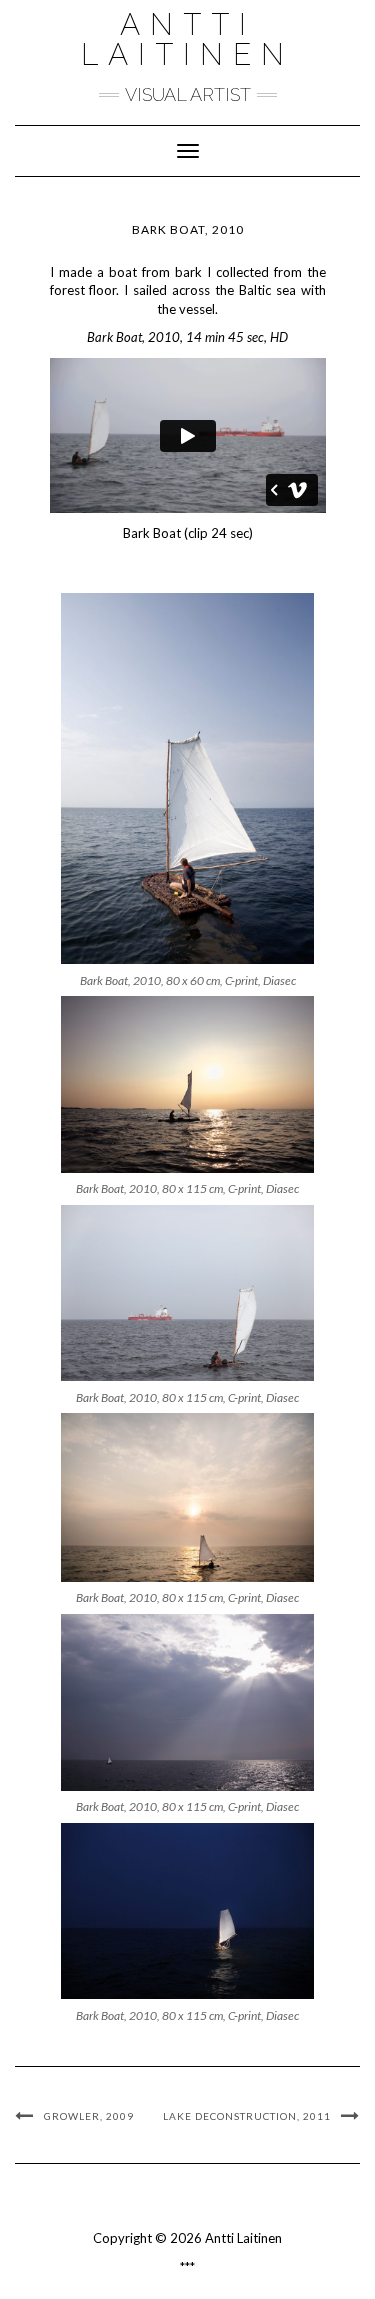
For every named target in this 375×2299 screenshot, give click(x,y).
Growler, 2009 (89, 2116)
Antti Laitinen (187, 39)
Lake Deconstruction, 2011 (247, 2116)
